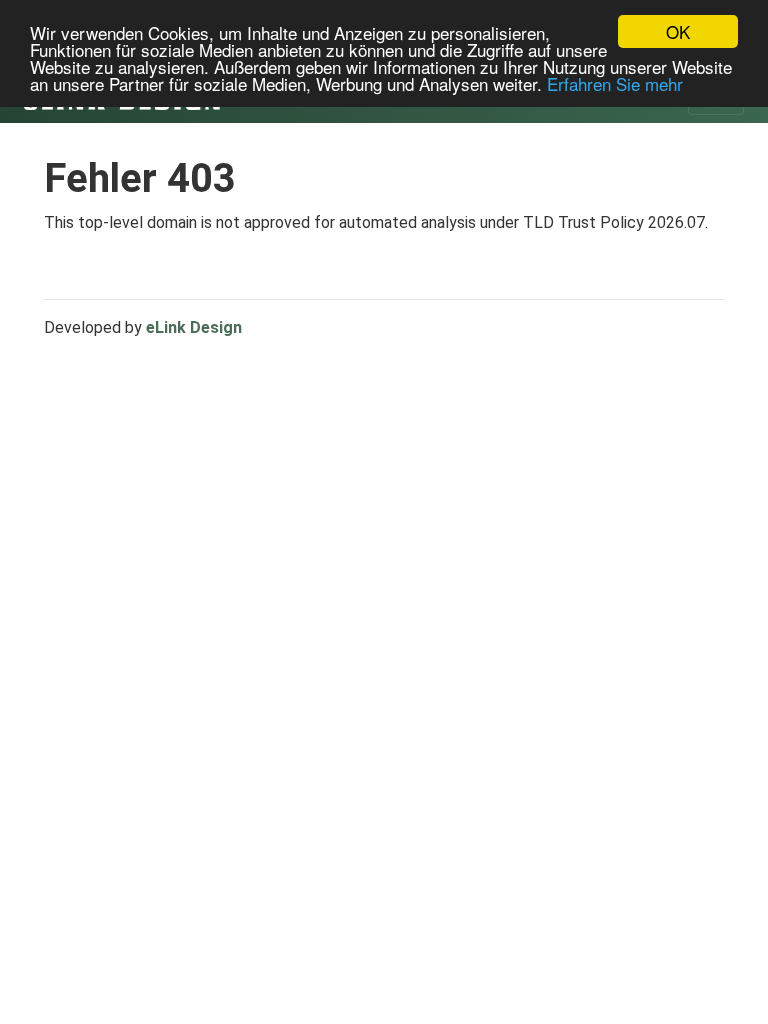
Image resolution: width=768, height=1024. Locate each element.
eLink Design (194, 327)
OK (678, 31)
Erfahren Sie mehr (615, 83)
